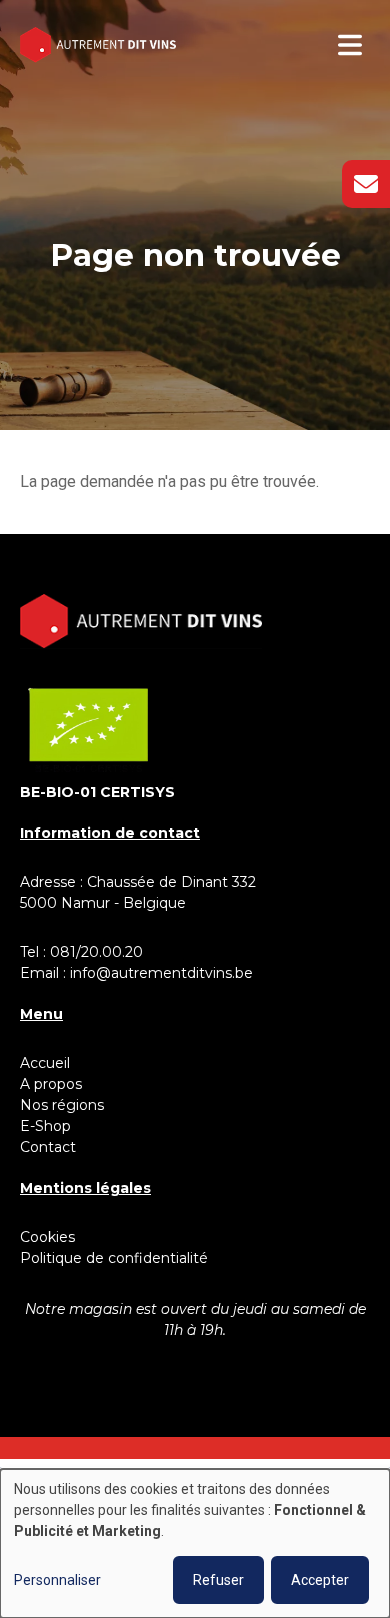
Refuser (218, 1580)
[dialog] (195, 1543)
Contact (48, 1147)
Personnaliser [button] (57, 1580)
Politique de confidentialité (114, 1258)
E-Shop (47, 1126)
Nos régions (62, 1105)
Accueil (45, 1063)
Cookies (47, 1237)
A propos (51, 1084)
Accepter (320, 1580)
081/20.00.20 (96, 952)
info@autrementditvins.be (161, 973)
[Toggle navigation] (350, 45)
